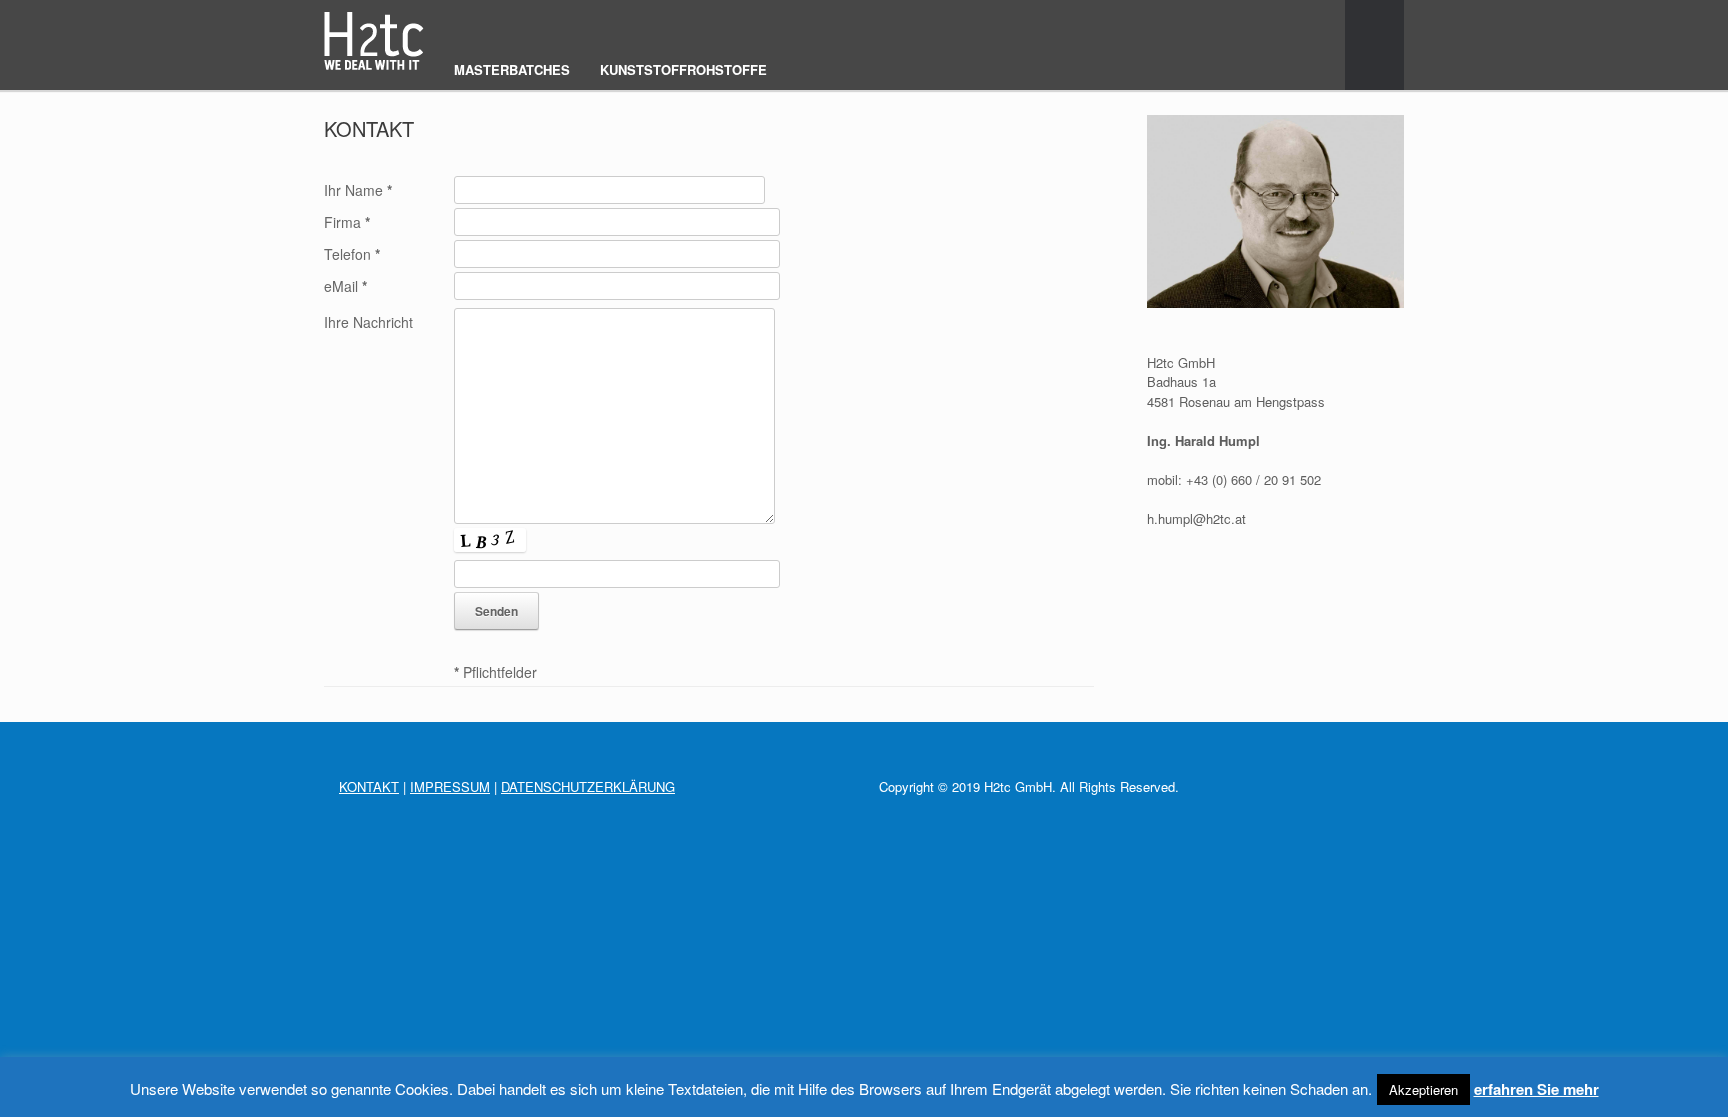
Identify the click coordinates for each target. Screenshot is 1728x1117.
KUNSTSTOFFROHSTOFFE (683, 69)
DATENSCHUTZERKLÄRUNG (588, 786)
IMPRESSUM (450, 786)
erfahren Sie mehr (1536, 1089)
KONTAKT (369, 786)
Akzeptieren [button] (1423, 1089)
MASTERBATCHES (512, 69)
